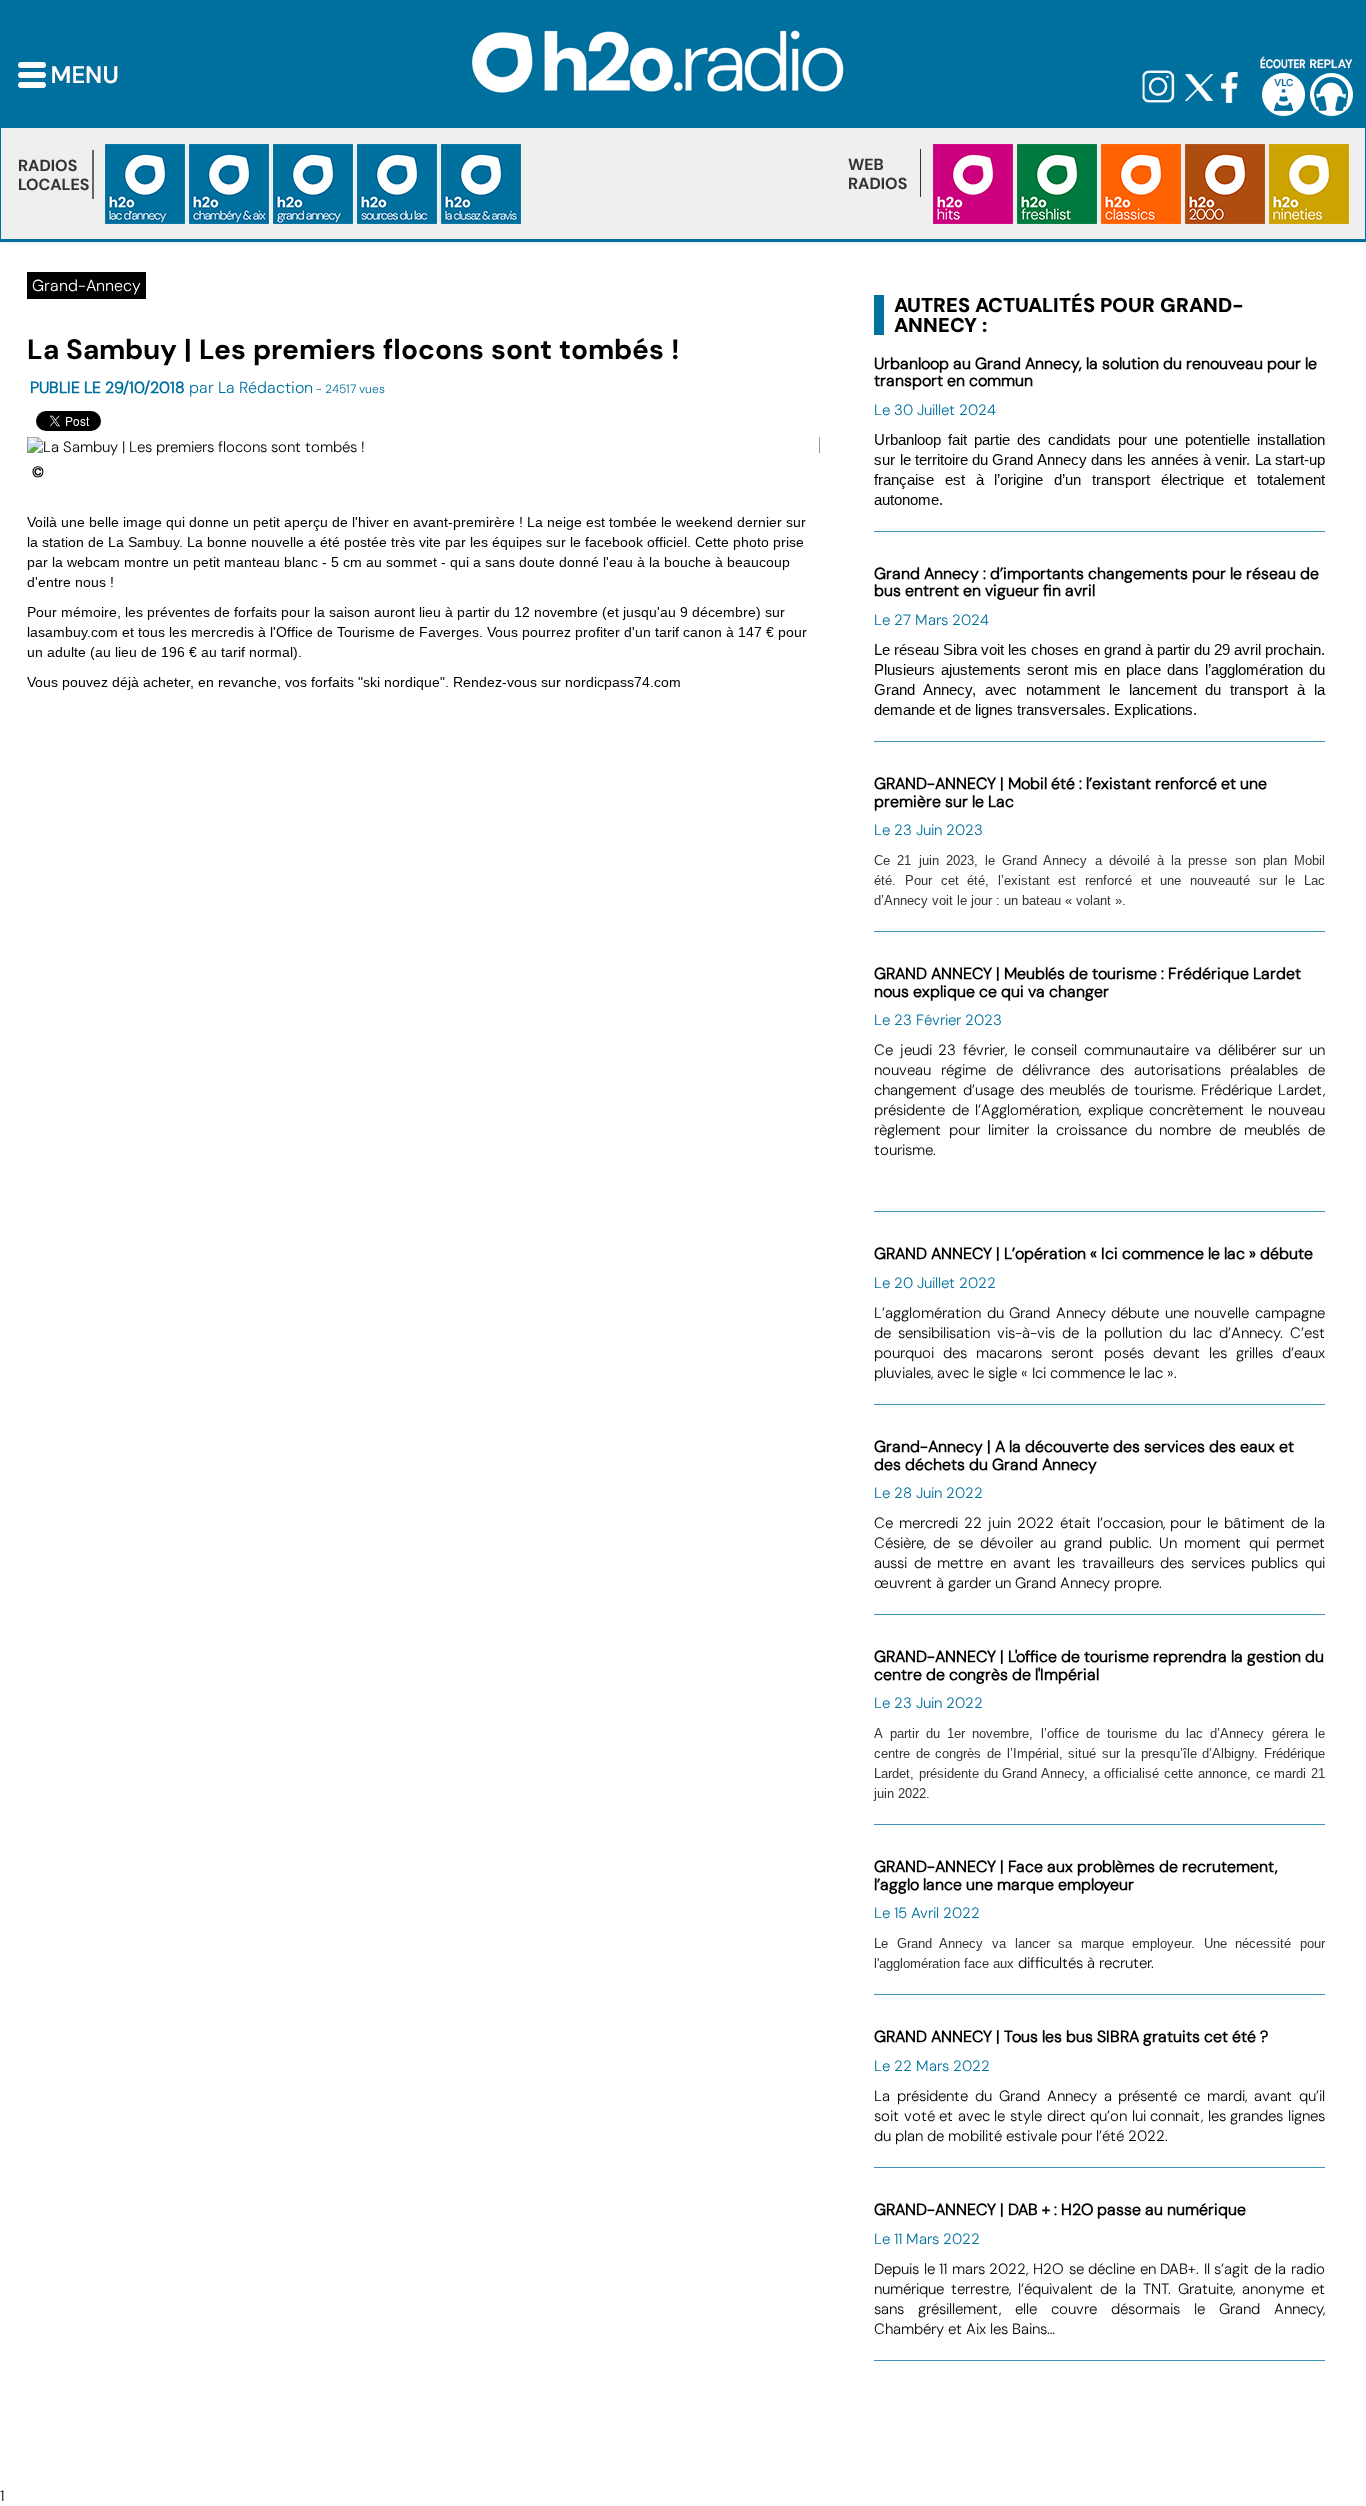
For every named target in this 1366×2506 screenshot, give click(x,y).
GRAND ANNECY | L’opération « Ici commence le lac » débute (1093, 1253)
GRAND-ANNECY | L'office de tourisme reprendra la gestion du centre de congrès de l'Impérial (1099, 1665)
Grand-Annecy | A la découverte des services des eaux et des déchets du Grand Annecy (1084, 1455)
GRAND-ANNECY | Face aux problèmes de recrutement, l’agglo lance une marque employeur (1076, 1875)
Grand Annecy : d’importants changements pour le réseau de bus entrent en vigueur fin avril (1096, 582)
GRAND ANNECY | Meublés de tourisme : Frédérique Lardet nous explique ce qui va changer (1087, 982)
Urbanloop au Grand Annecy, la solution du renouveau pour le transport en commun (1095, 372)
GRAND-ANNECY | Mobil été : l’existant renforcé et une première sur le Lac (1070, 792)
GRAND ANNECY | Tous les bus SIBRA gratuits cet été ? (1071, 2036)
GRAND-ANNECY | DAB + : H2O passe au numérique (1060, 2209)
